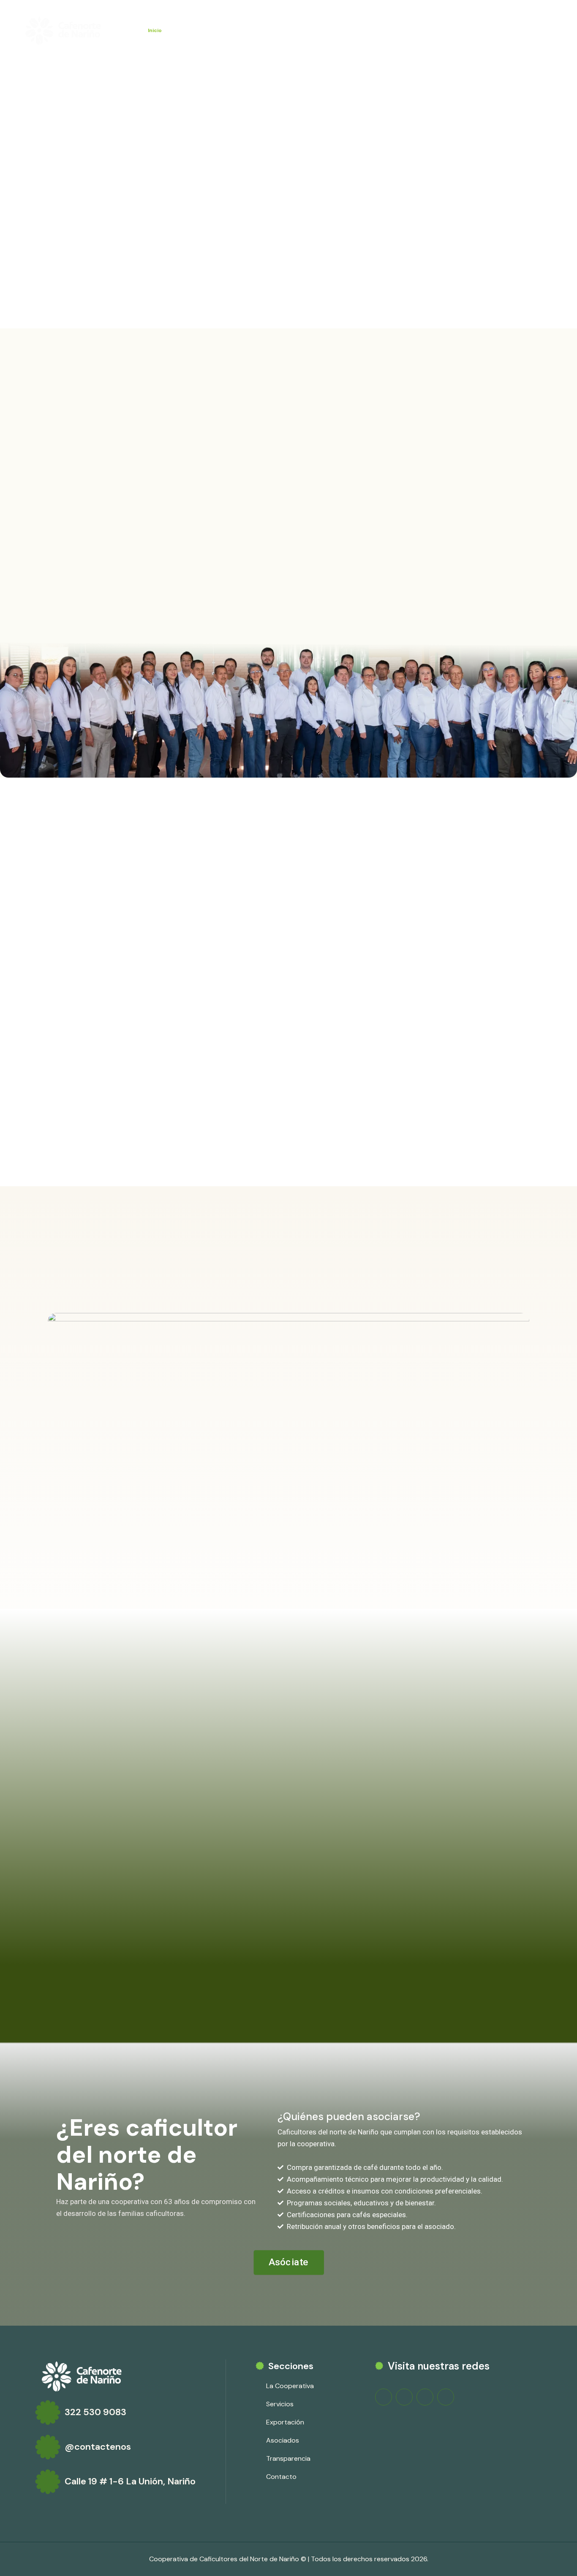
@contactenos (98, 2447)
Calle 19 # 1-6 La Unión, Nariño (130, 2481)
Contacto (417, 30)
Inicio (155, 30)
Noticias (338, 30)
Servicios (230, 30)
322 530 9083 (95, 2412)
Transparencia (377, 30)
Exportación (267, 30)
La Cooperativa (190, 30)
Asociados (305, 30)
